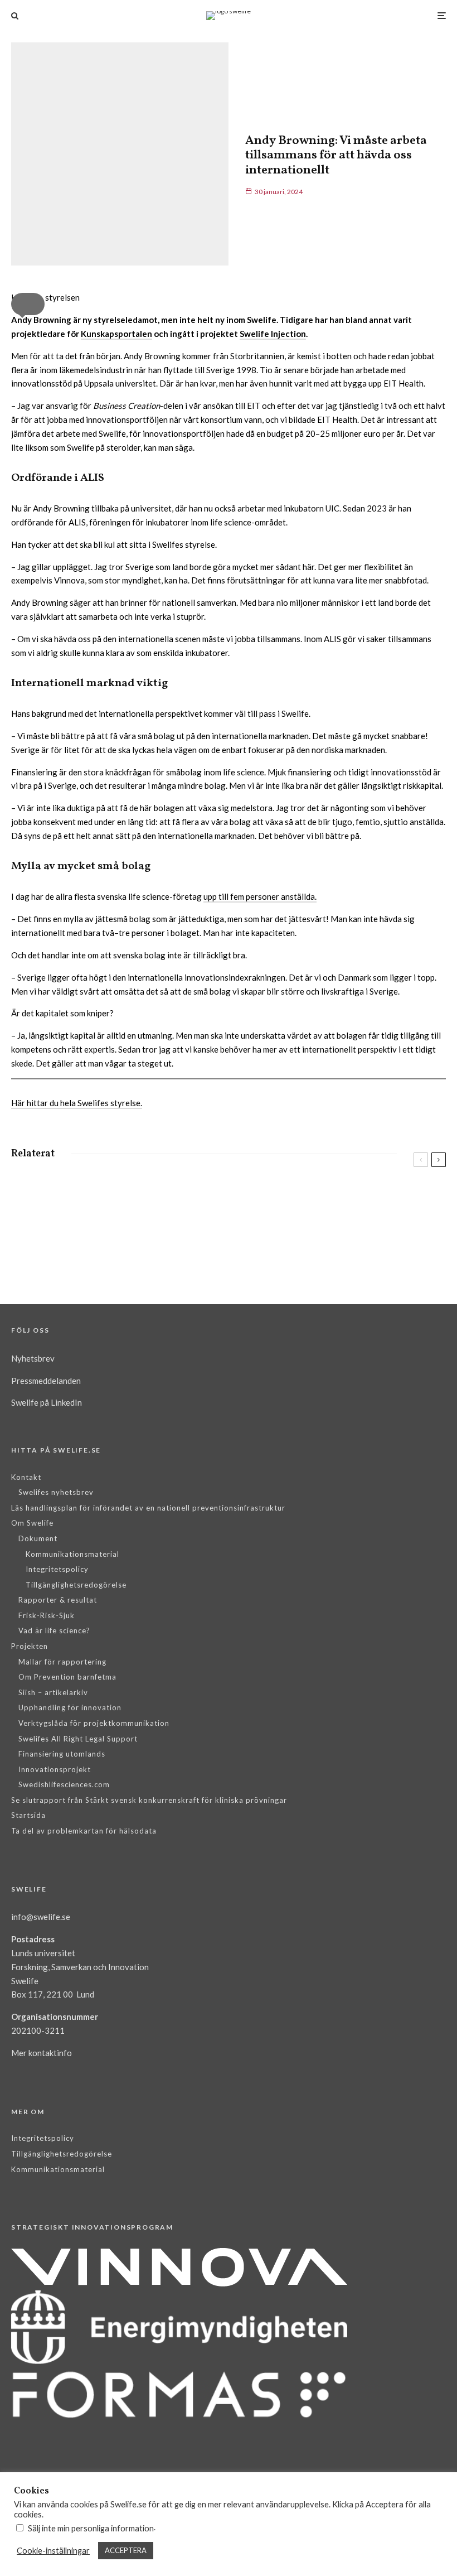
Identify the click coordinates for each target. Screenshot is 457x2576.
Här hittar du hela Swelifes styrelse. (77, 1103)
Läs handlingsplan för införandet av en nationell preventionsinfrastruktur (148, 1508)
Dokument (38, 1538)
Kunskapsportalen (116, 334)
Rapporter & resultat (58, 1600)
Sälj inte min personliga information (91, 2528)
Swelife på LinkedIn (47, 1402)
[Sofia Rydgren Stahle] (255, 1239)
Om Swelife (32, 1523)
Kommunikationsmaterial (72, 1554)
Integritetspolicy (57, 1569)
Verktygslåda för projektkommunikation (94, 1723)
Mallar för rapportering (62, 1662)
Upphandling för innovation (70, 1707)
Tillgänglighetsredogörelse (76, 1585)
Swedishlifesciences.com (64, 1784)
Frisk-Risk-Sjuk (47, 1615)
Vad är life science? (54, 1630)
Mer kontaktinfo (42, 2053)
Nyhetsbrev (33, 1358)
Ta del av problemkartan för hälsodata (84, 1831)
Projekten (30, 1646)
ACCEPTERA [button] (126, 2550)
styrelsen (73, 1189)
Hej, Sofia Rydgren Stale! (336, 1246)
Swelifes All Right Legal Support (78, 1739)
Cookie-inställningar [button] (53, 2551)
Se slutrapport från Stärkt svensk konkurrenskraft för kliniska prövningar (149, 1800)
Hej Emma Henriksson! (334, 1204)
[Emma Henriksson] (255, 1197)
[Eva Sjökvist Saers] (29, 1197)
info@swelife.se (41, 1917)
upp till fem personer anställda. (260, 896)
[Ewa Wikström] (29, 1244)
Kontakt (26, 1477)
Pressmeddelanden (46, 1381)
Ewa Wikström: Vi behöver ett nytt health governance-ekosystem (131, 1252)
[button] (28, 304)
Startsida (28, 1815)
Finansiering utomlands (62, 1754)
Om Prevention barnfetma (67, 1677)
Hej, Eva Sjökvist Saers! (107, 1204)
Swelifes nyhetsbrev (56, 1492)
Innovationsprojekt (55, 1769)
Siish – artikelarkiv (53, 1692)
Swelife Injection (273, 334)
